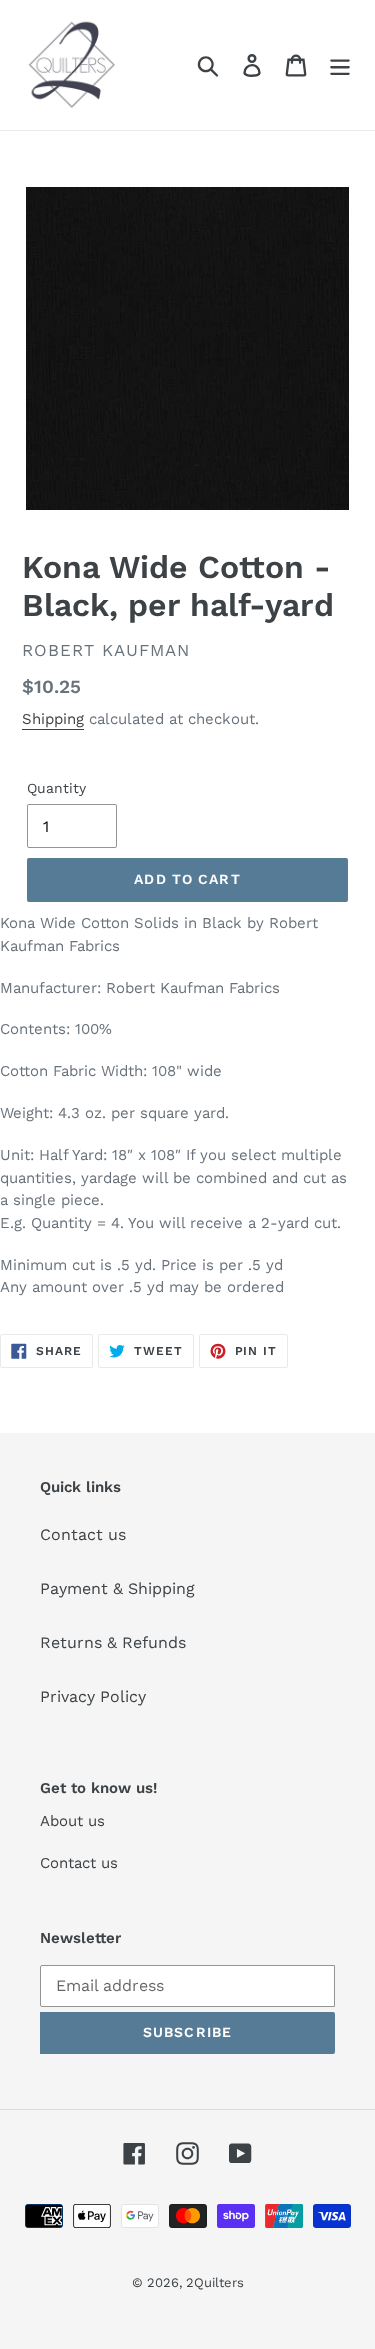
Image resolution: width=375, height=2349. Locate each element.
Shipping (53, 719)
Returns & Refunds (113, 1642)
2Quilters (215, 2282)
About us (72, 1821)
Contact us (83, 1534)
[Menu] (340, 65)
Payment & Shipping (117, 1588)
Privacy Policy (93, 1696)
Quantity (56, 788)
